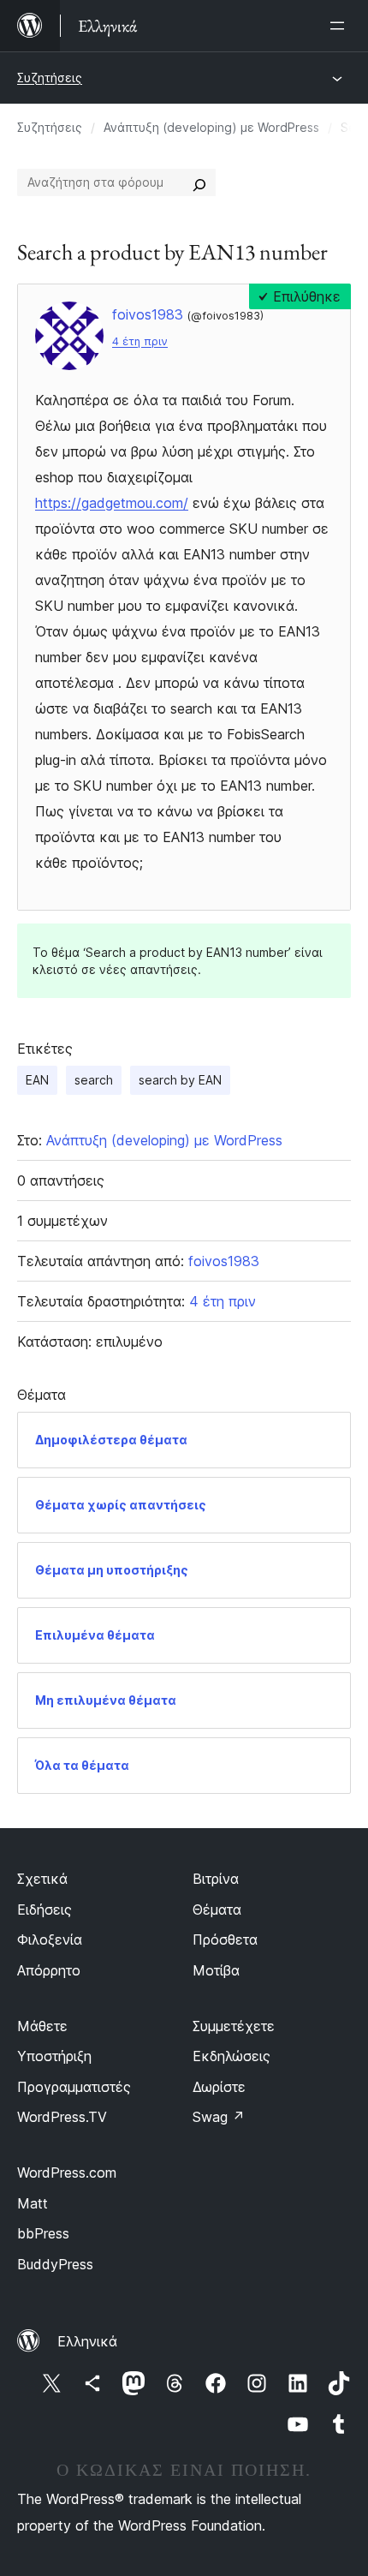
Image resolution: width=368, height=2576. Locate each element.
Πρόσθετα (225, 1939)
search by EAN (180, 1080)
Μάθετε (42, 2026)
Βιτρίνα (216, 1879)
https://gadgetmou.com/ (112, 503)
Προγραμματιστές (74, 2087)
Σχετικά (42, 1879)
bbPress (43, 2233)
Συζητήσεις (50, 78)
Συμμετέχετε (234, 2026)
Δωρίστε (219, 2087)
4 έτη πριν (140, 341)
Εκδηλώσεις (231, 2056)
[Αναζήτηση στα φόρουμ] (199, 182)
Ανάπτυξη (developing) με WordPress (211, 127)
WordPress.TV (62, 2117)
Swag (219, 2117)
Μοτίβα (216, 1970)
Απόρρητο (49, 1970)
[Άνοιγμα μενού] (341, 26)
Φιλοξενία (50, 1939)
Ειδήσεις (45, 1910)
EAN (37, 1080)
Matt (33, 2203)
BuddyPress (55, 2264)
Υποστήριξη (54, 2056)
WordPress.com (67, 2173)
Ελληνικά (87, 2341)
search (94, 1080)
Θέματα (217, 1910)
